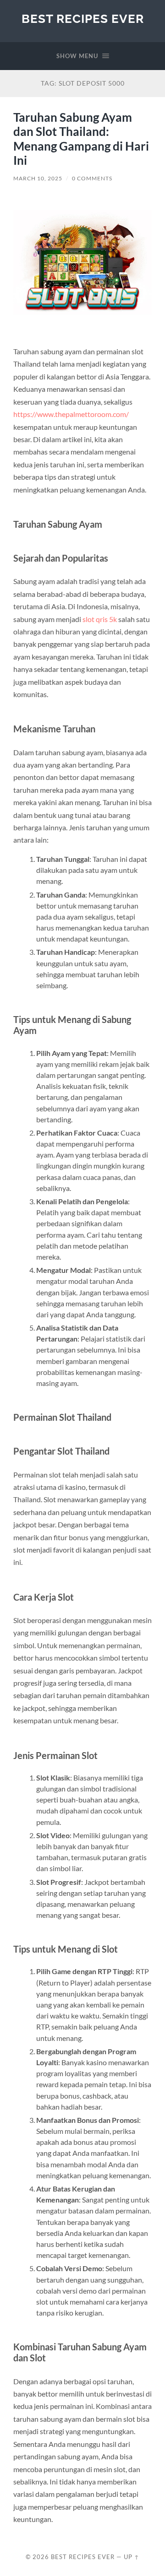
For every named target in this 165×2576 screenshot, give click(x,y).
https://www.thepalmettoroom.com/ (71, 414)
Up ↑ (132, 2557)
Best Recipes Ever (83, 19)
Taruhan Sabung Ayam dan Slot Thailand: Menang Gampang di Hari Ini (81, 139)
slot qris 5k (100, 619)
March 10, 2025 (38, 178)
